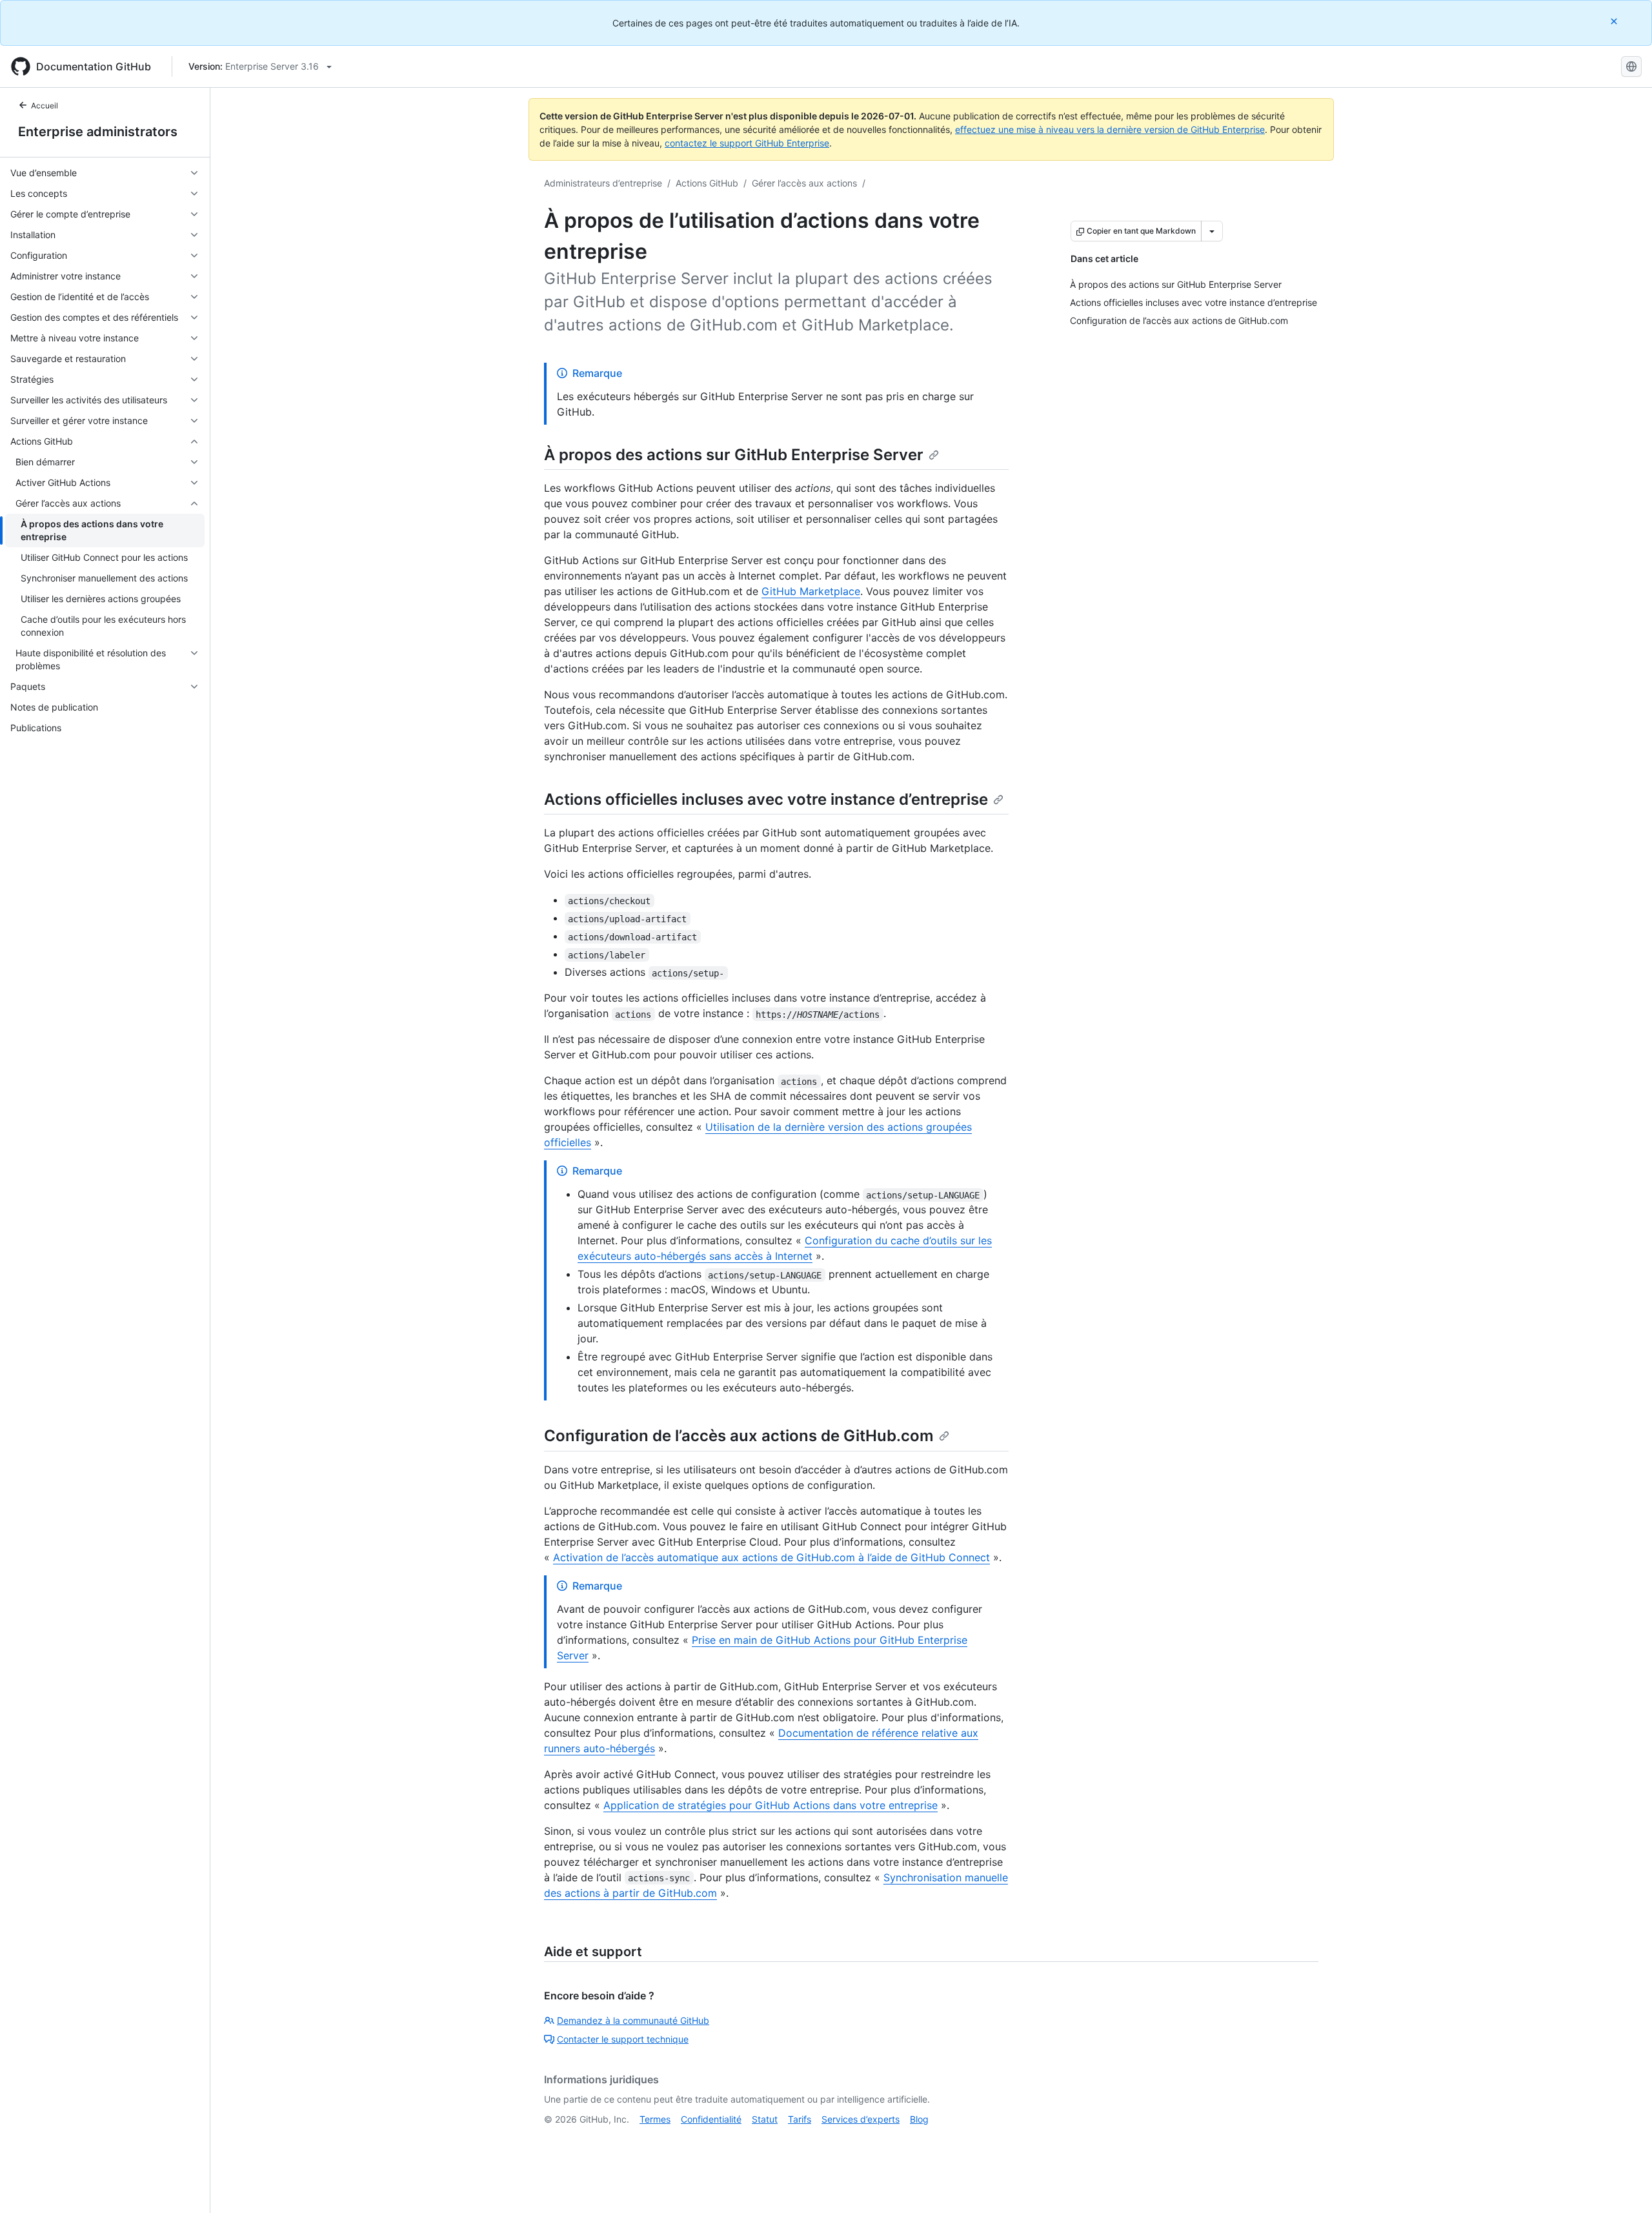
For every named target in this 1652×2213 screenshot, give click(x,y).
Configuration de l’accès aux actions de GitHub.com (739, 1436)
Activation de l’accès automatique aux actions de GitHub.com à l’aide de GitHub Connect (771, 1557)
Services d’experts (861, 2119)
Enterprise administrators (98, 132)
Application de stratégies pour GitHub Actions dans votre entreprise (771, 1805)
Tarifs (800, 2119)
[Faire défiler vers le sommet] (1624, 2185)
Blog (919, 2119)
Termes (655, 2119)
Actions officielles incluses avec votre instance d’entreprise (766, 799)
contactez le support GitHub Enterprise (747, 143)
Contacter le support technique (623, 2039)
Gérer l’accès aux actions (804, 183)
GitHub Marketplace (811, 591)
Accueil (45, 106)
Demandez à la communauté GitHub (633, 2020)
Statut (765, 2119)
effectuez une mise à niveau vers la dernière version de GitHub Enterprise (1110, 129)
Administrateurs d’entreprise (603, 183)
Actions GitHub (707, 183)
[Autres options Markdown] (1212, 231)
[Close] (1615, 21)
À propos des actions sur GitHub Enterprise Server (734, 455)
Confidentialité (711, 2119)
